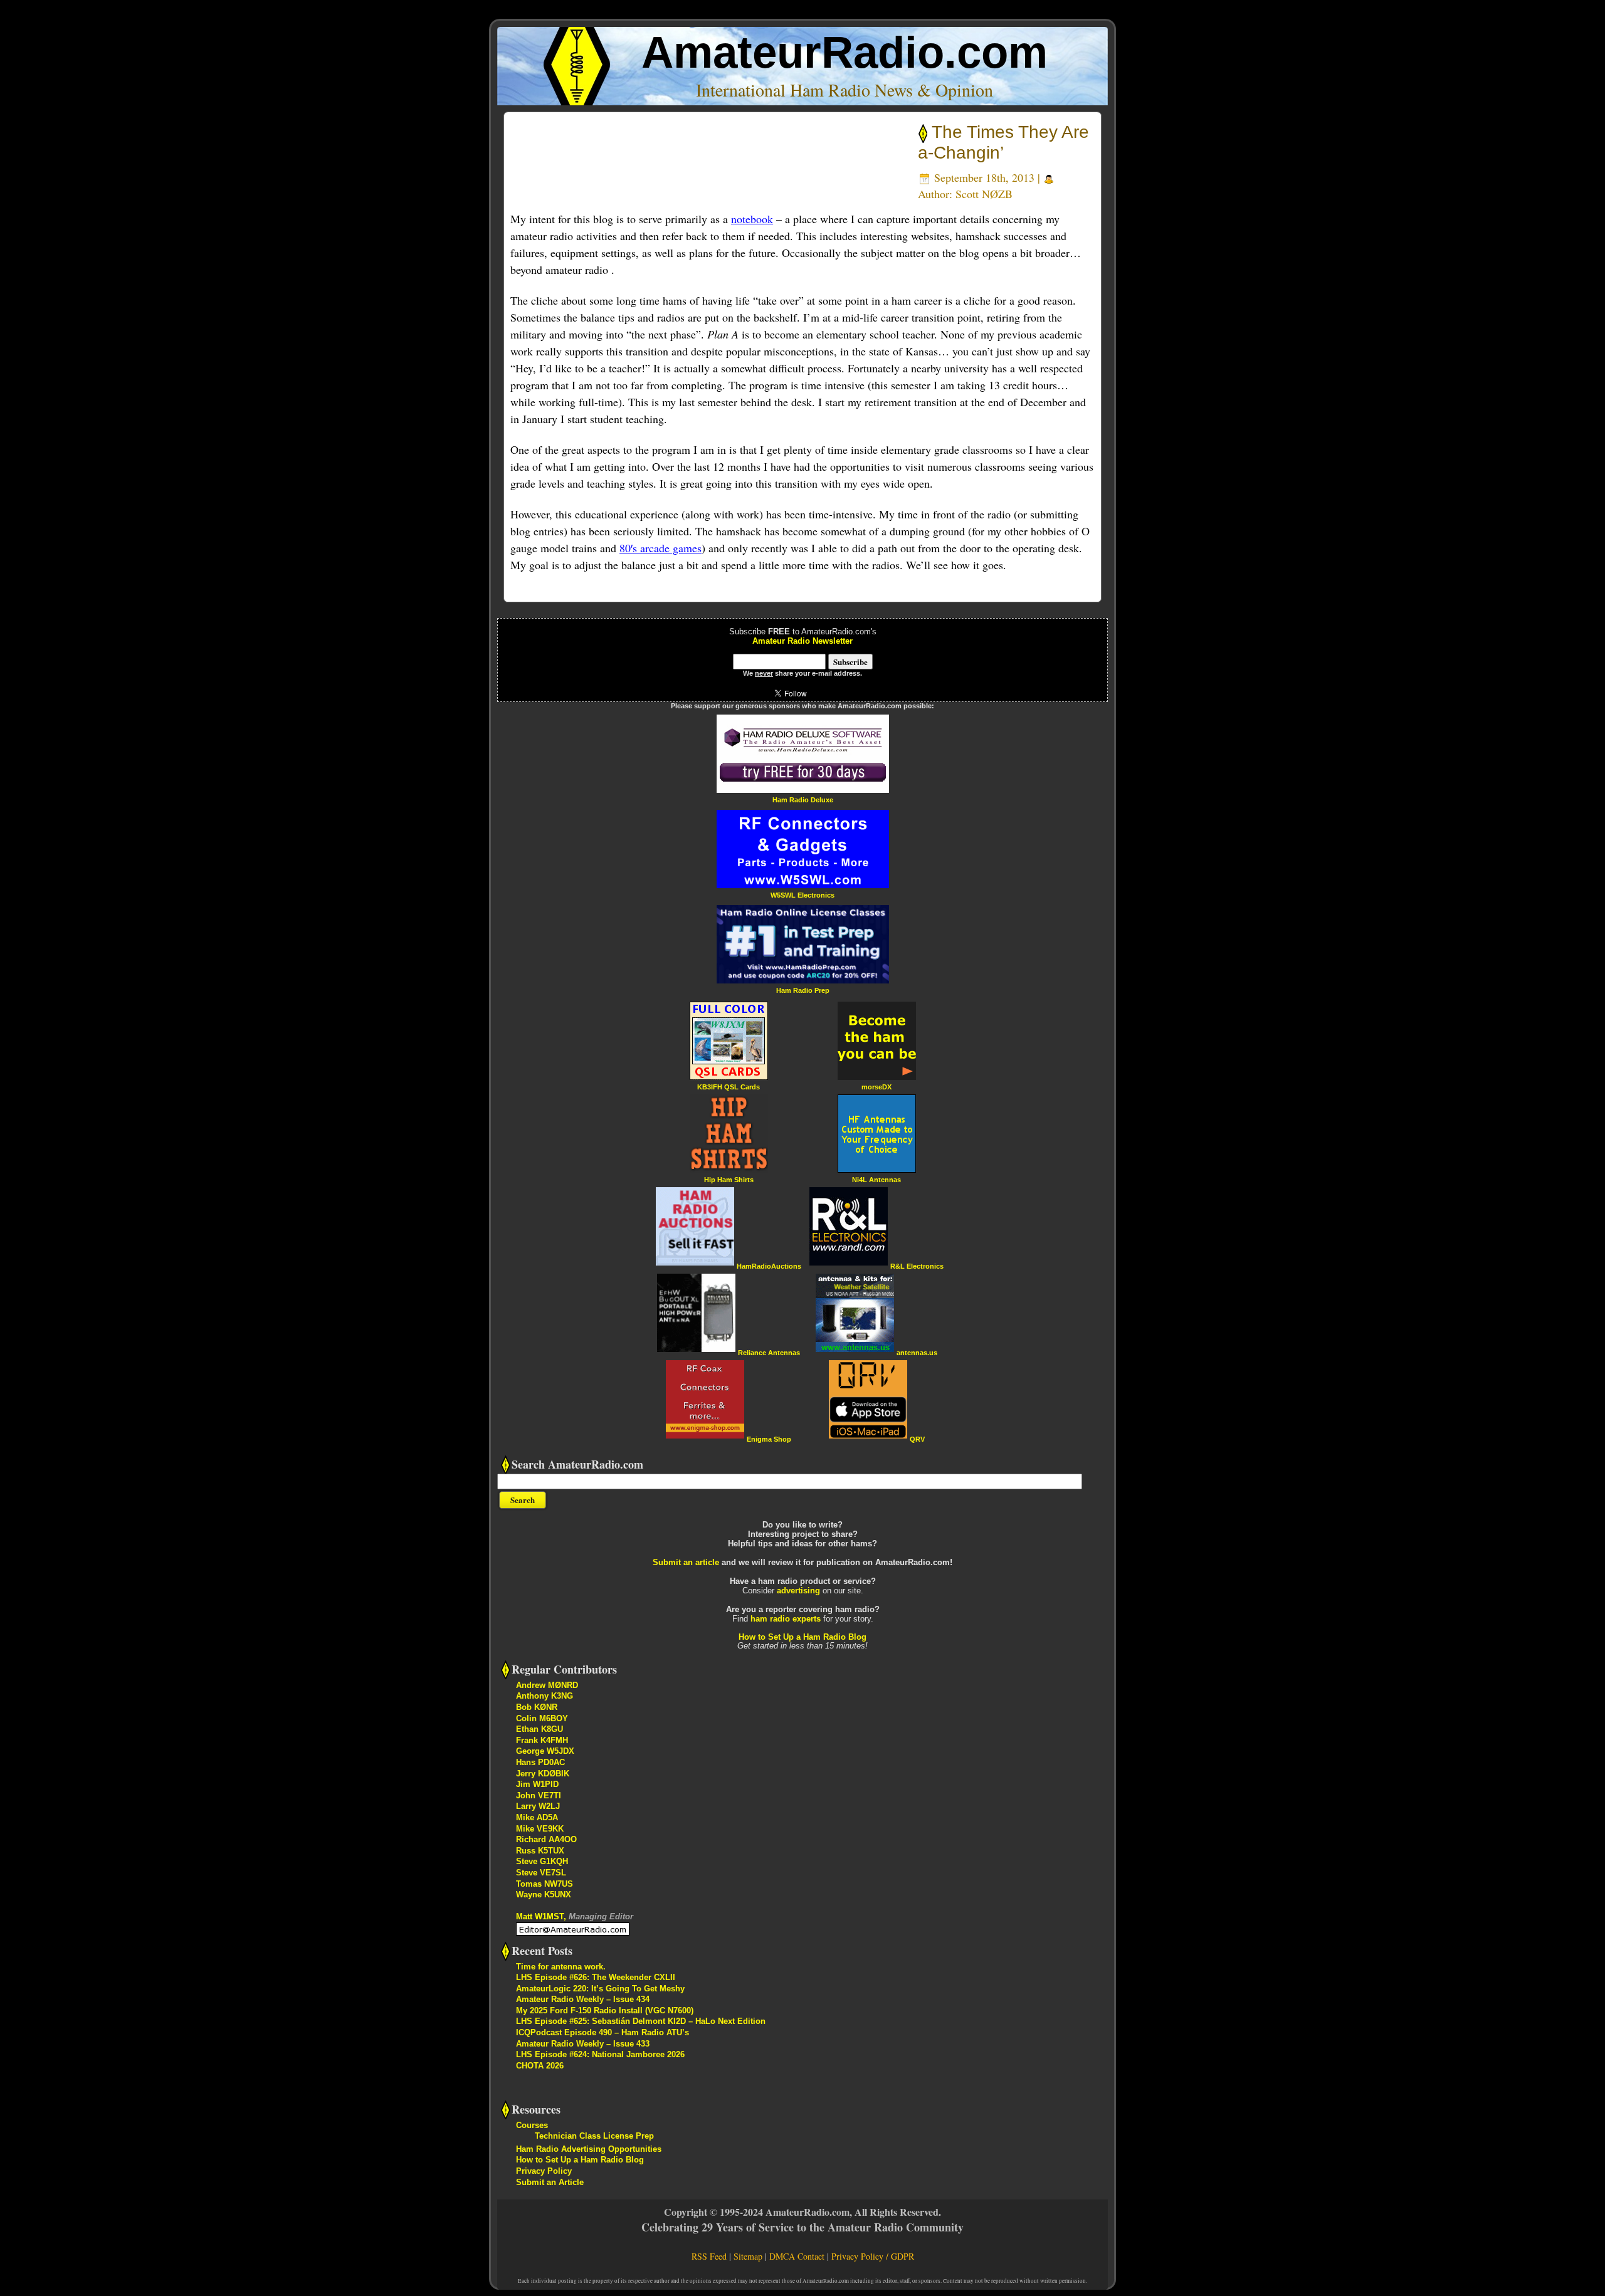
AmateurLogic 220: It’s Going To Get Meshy (600, 1989)
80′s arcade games (660, 548)
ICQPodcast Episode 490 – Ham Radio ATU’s (603, 2032)
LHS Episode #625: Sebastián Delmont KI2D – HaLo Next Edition (641, 2021)
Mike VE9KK (540, 1829)
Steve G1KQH (542, 1861)
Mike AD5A (537, 1817)
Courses (532, 2125)
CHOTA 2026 (540, 2066)
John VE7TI (539, 1795)
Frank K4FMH (542, 1740)
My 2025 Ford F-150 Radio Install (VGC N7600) (605, 2010)
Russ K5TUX (540, 1851)
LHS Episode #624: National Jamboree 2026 (600, 2054)
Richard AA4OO (546, 1839)
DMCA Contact (797, 2256)
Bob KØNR (537, 1707)
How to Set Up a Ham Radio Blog (802, 1637)
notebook (752, 219)
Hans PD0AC (540, 1762)
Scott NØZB (984, 194)
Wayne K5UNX (544, 1895)
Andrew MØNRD (547, 1685)
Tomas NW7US (545, 1884)
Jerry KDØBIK (543, 1774)
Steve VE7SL (541, 1873)
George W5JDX (545, 1751)
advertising (798, 1591)
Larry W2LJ (538, 1806)
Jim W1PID (537, 1784)
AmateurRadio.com (845, 52)
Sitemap (748, 2256)
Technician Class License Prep (594, 2136)
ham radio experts (786, 1619)
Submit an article (686, 1562)
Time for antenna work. (561, 1967)
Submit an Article (550, 2182)
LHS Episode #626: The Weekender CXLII (596, 1977)
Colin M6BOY (542, 1718)
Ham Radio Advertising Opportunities (589, 2149)
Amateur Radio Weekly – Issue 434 (583, 1999)
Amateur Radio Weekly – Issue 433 (583, 2044)
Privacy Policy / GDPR (873, 2256)
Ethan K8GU (539, 1729)
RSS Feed (709, 2256)
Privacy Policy (544, 2171)
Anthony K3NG (545, 1696)
